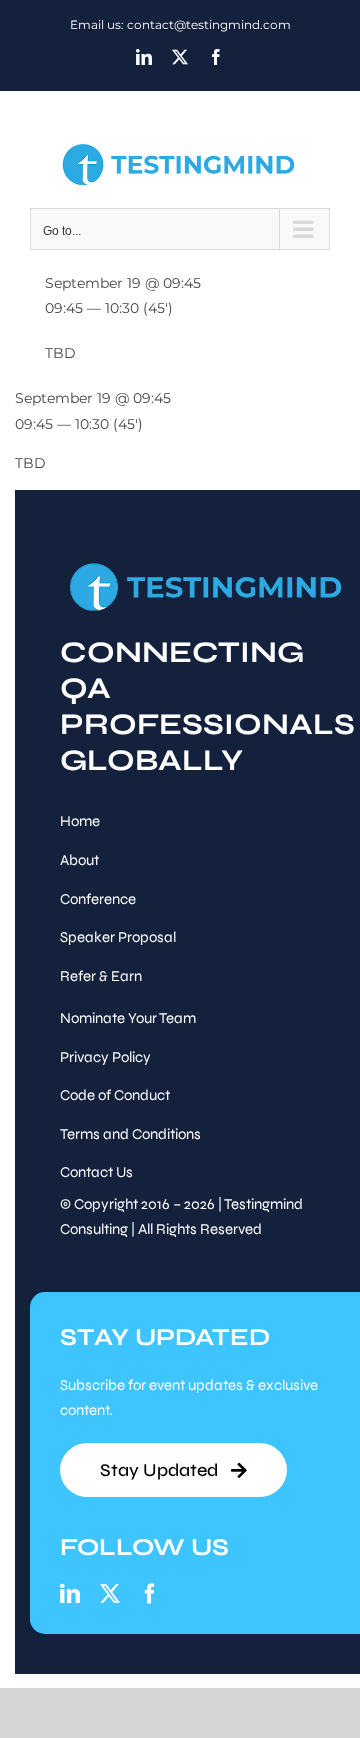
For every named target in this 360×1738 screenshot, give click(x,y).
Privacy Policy (105, 1057)
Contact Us (96, 1172)
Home (80, 821)
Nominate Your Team (128, 1018)
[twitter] (110, 1594)
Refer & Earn (101, 976)
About (79, 860)
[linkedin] (70, 1594)
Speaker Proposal (118, 937)
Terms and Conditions (130, 1134)
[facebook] (150, 1594)
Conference (98, 899)
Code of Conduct (115, 1095)
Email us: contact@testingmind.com (180, 24)
